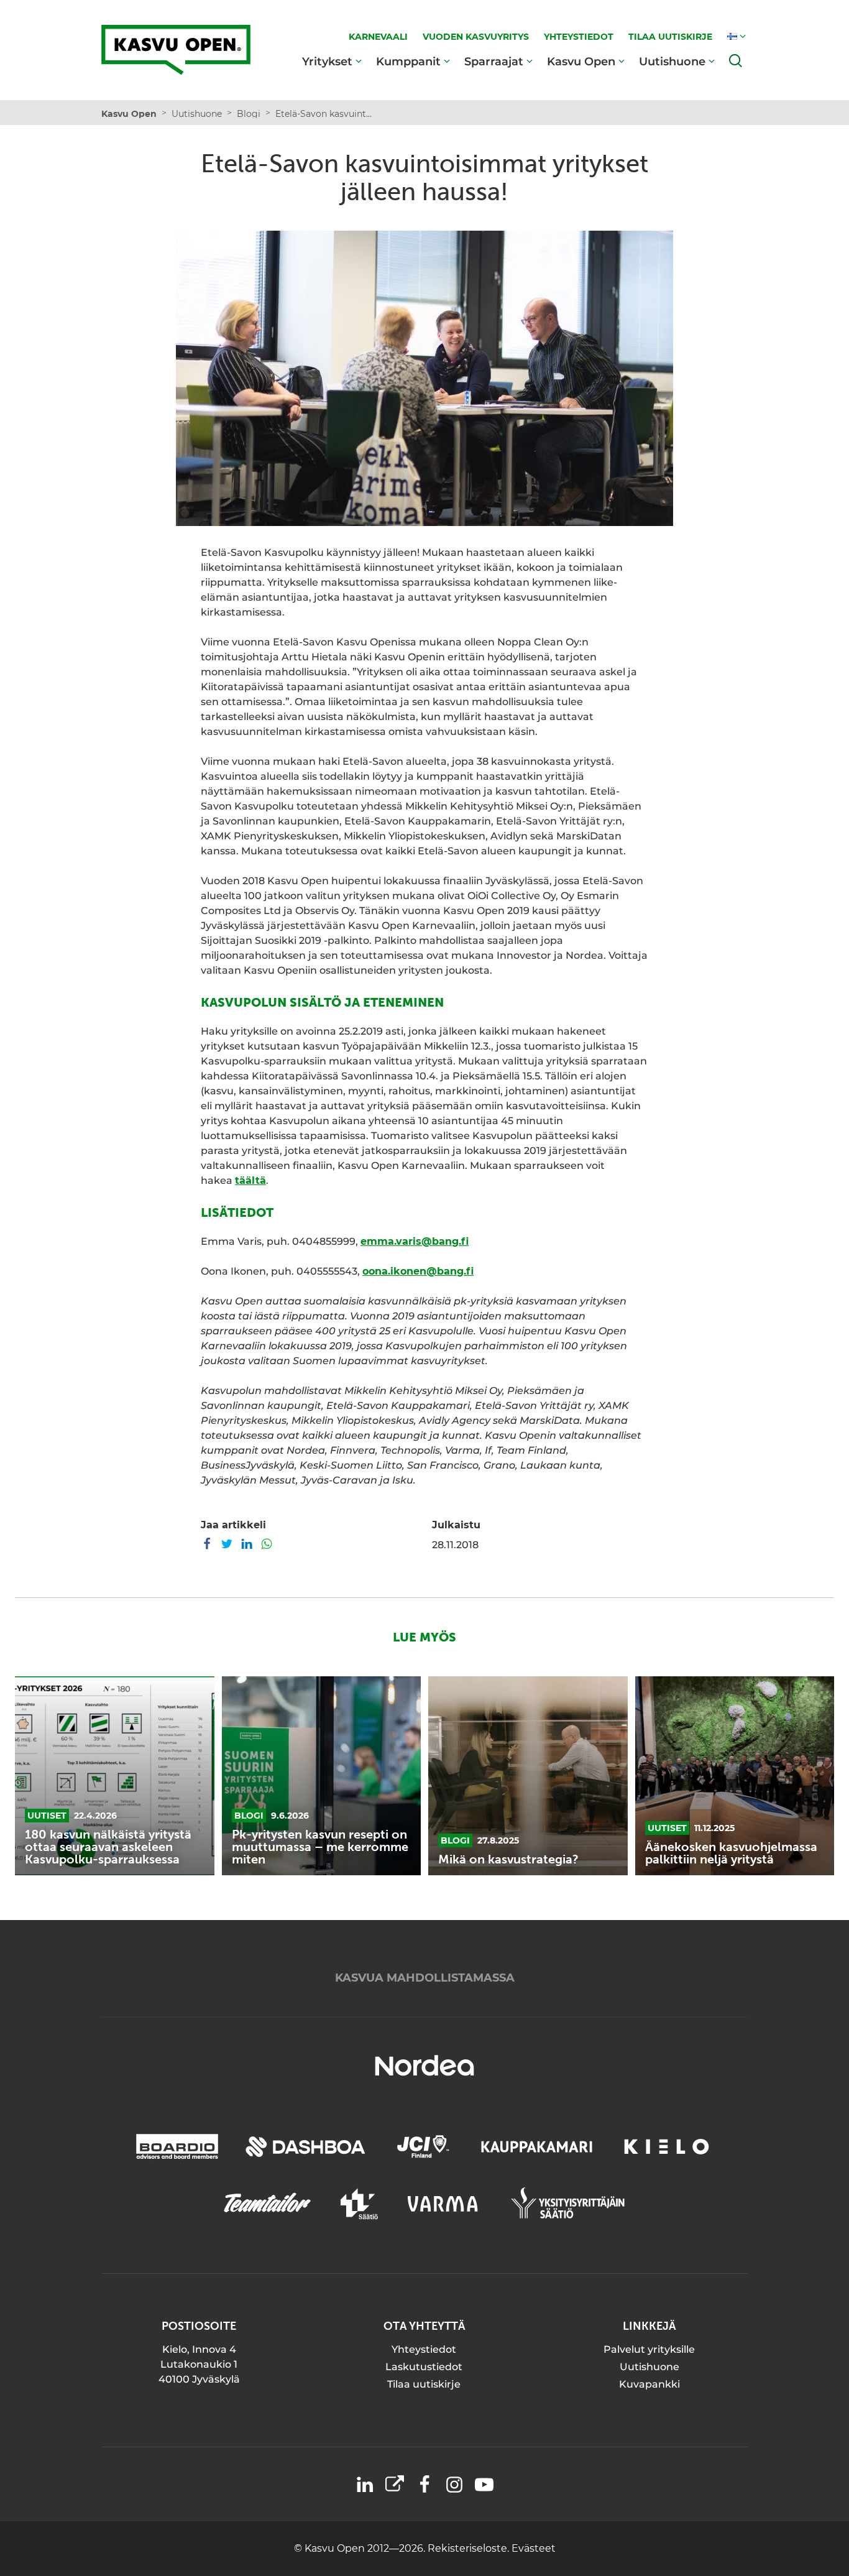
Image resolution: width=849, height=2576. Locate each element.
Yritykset (327, 61)
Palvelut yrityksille (649, 2349)
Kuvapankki (649, 2384)
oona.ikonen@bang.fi (418, 1271)
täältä (250, 1180)
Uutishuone (672, 61)
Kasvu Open (581, 61)
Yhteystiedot (424, 2349)
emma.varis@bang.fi (415, 1241)
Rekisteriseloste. (470, 2548)
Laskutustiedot (424, 2367)
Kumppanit (408, 61)
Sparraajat (494, 61)
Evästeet (534, 2548)
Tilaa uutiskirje (424, 2384)
